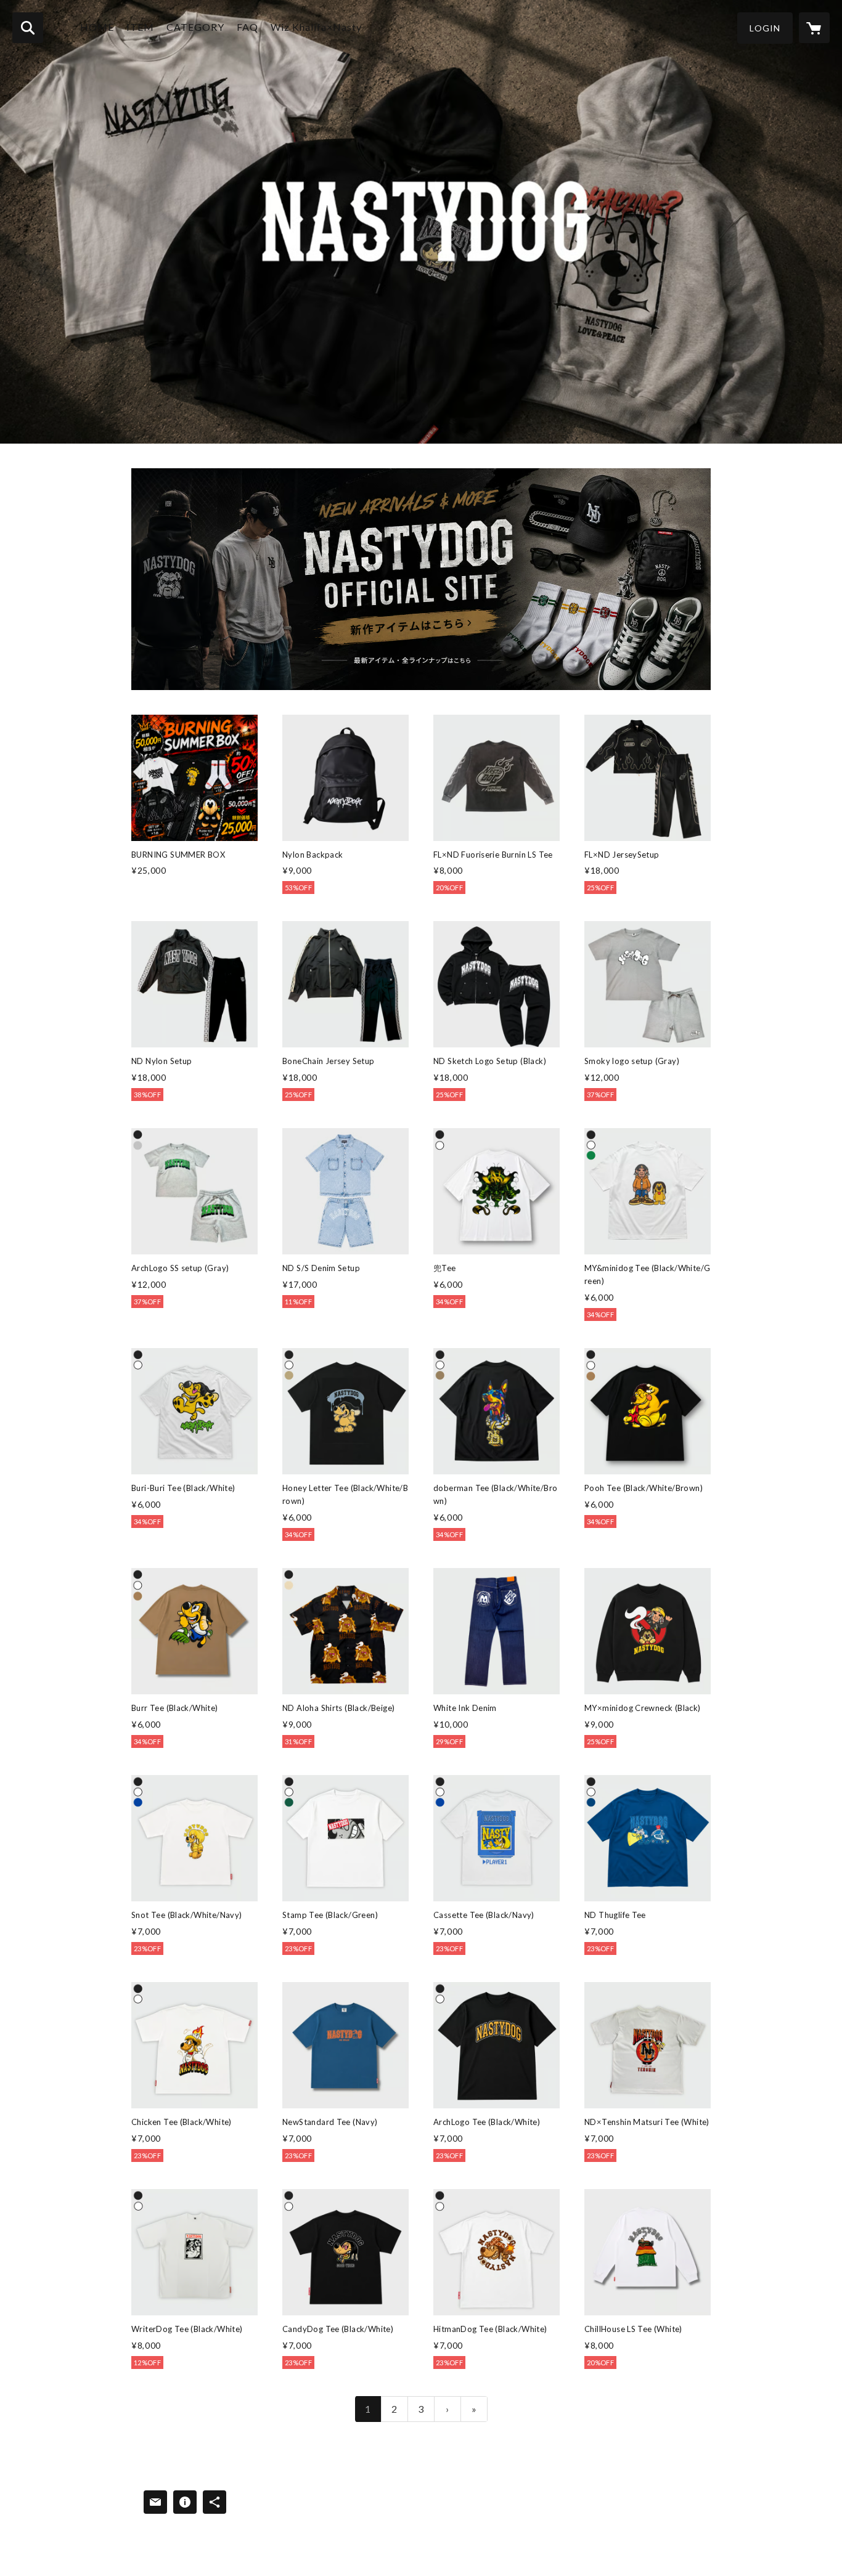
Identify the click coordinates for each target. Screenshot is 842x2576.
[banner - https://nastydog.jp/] (421, 579)
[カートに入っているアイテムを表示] (814, 28)
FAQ (247, 27)
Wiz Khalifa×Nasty (316, 27)
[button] (765, 28)
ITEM (140, 27)
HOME (97, 27)
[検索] (28, 28)
